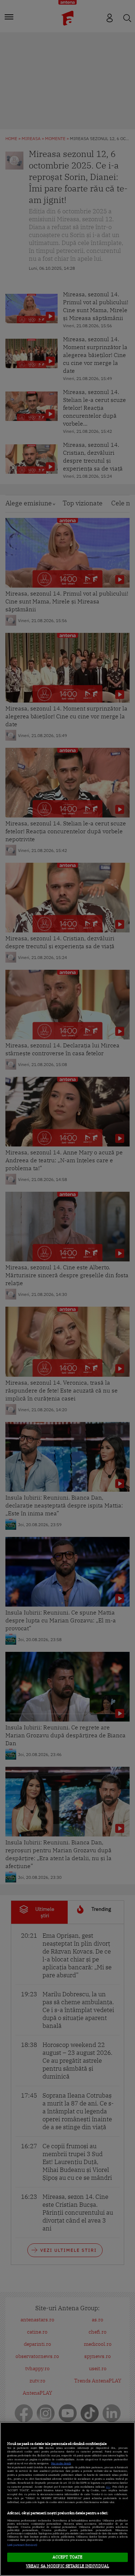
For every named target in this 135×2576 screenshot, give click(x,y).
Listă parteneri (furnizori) (22, 2545)
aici (108, 2487)
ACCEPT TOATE (67, 2557)
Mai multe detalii (61, 2463)
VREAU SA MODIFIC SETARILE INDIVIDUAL (67, 2566)
